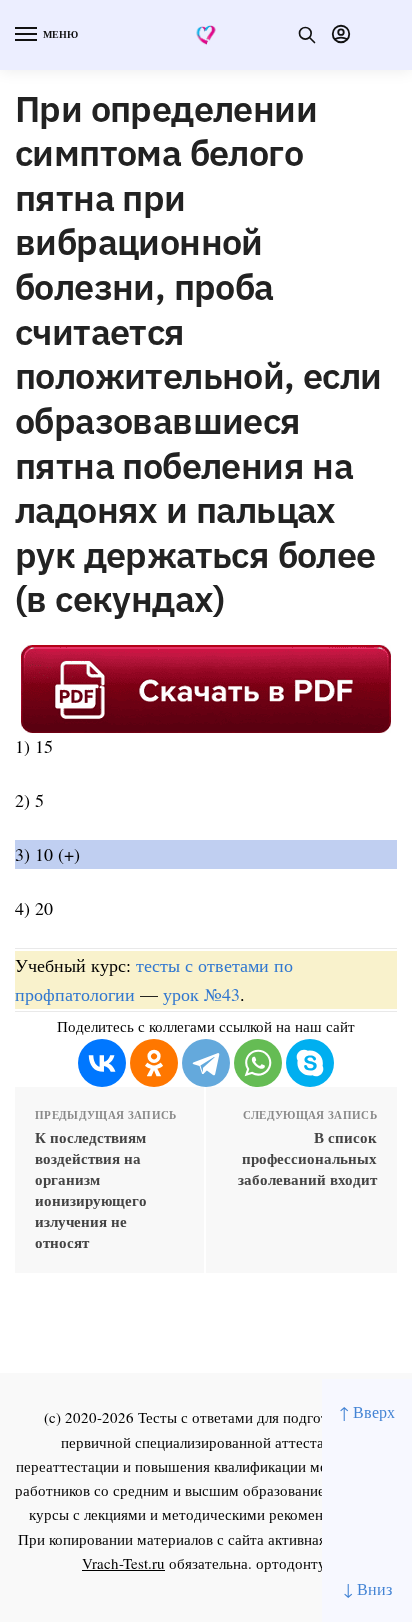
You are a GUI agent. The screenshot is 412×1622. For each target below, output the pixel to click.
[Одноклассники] (154, 1063)
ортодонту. (293, 1563)
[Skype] (310, 1063)
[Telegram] (206, 1063)
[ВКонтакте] (102, 1063)
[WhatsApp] (258, 1063)
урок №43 (201, 994)
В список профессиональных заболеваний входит (307, 1158)
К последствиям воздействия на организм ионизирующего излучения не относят (91, 1190)
